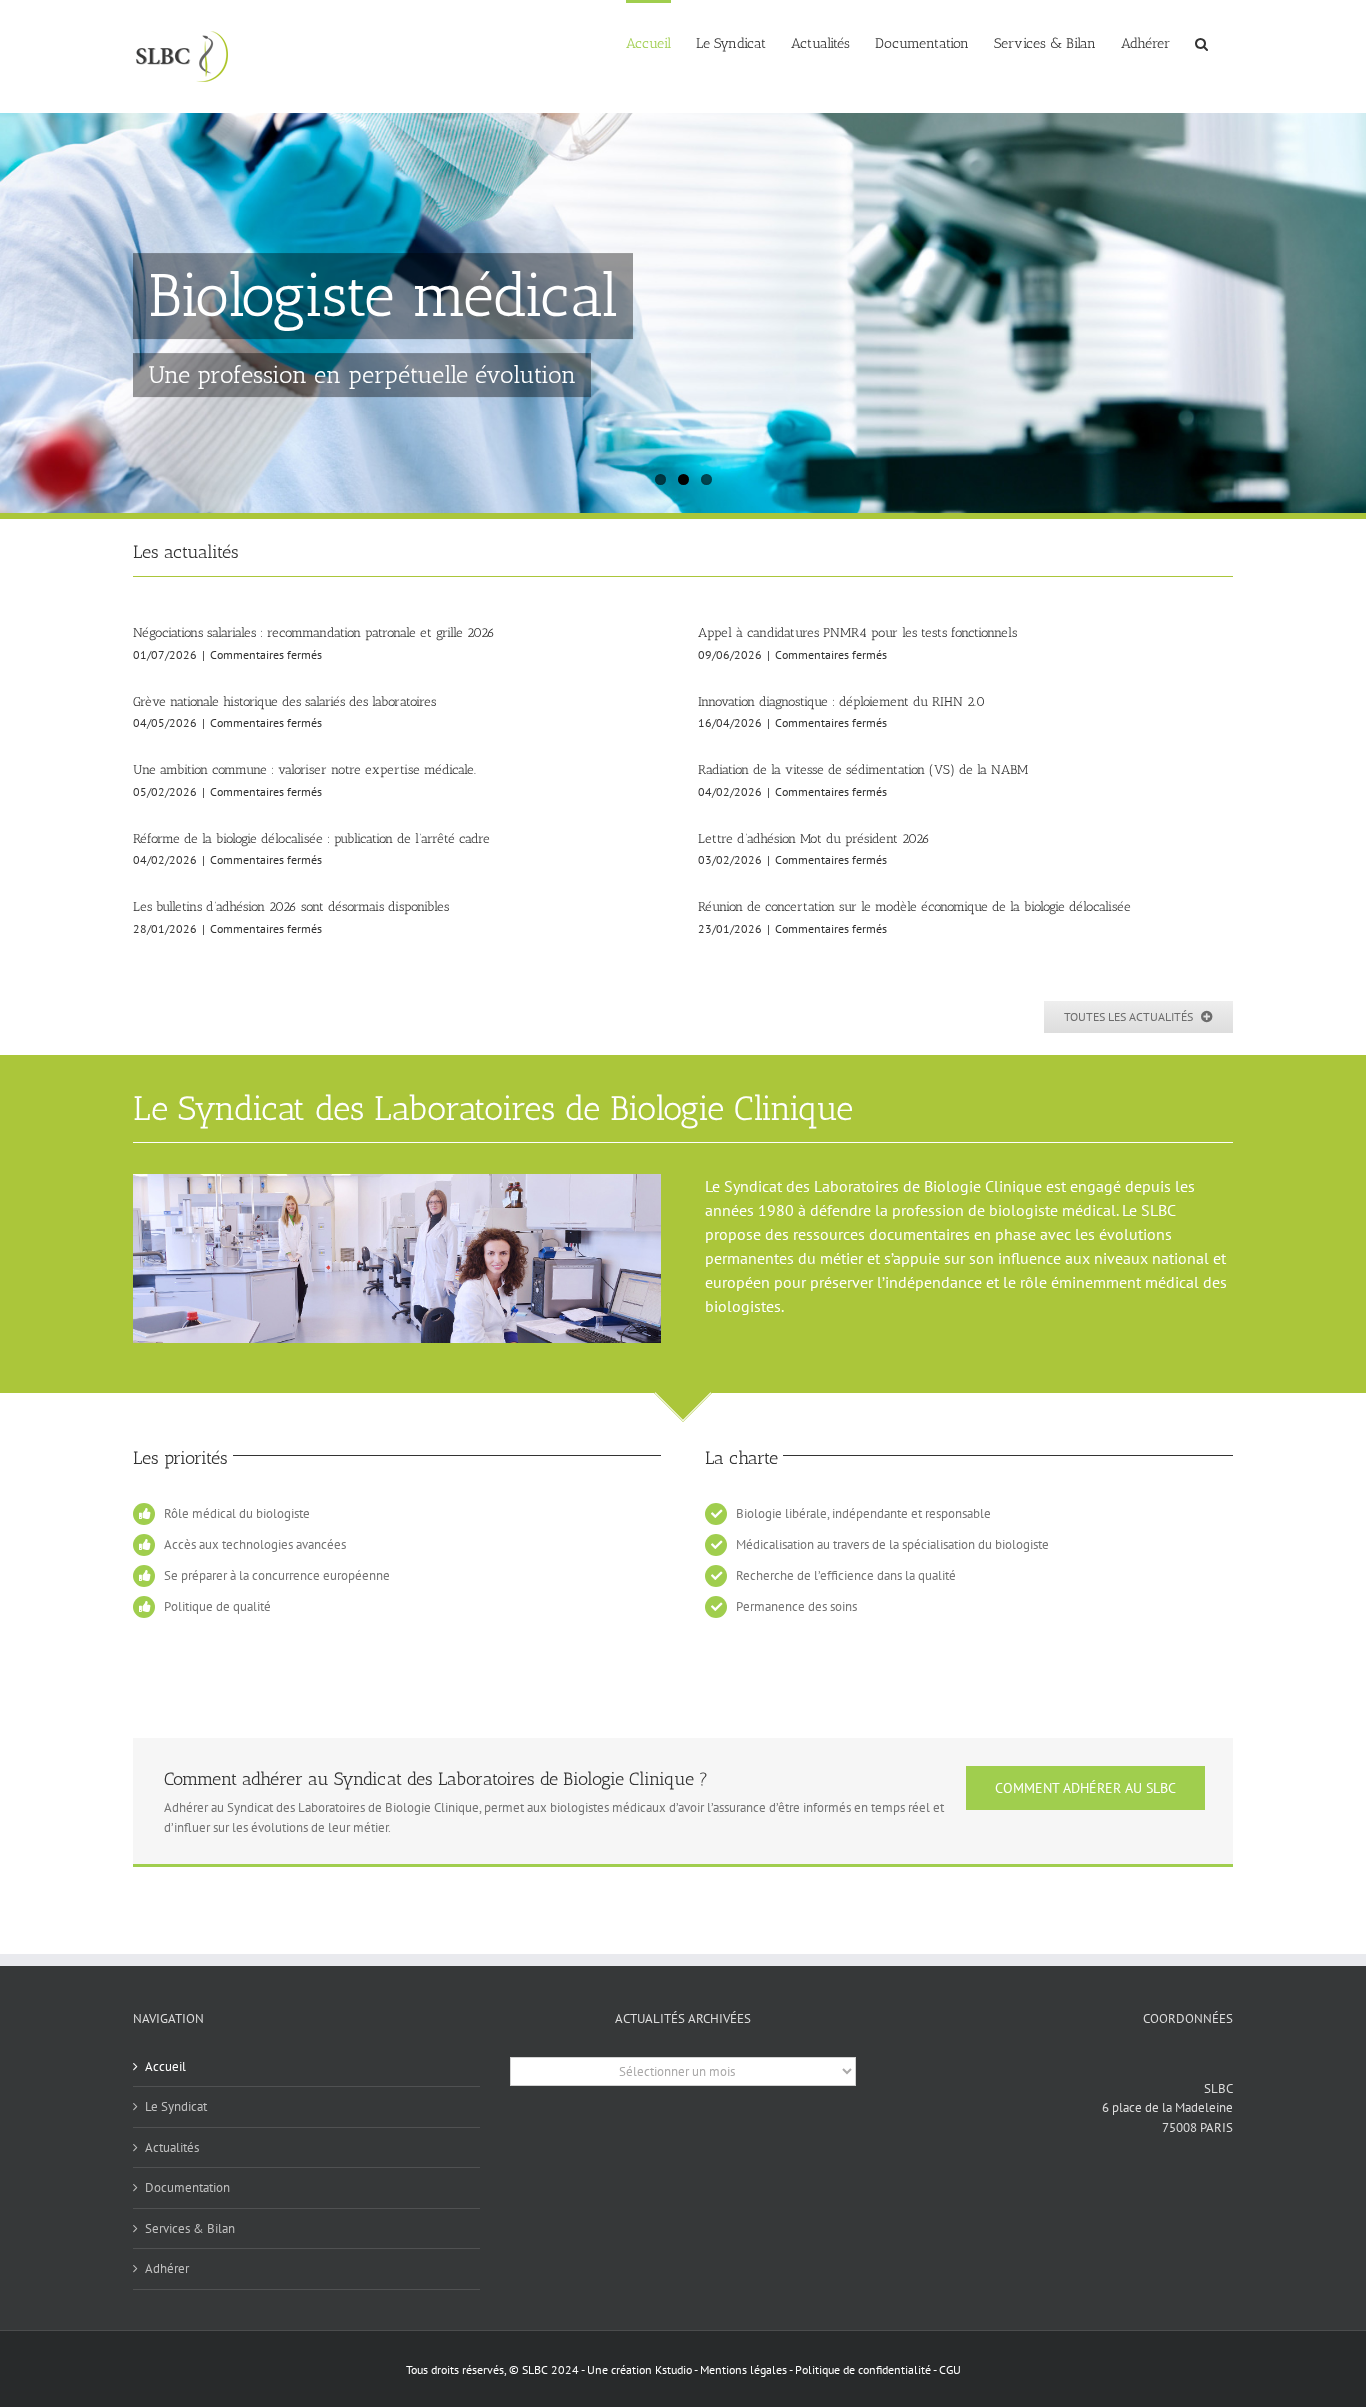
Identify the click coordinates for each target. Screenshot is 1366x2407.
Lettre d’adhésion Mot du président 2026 (814, 838)
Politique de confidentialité (863, 2369)
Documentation (187, 2187)
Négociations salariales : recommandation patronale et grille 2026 (314, 632)
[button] (1201, 42)
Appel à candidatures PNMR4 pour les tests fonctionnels (857, 632)
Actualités (172, 2147)
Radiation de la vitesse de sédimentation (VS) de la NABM (863, 769)
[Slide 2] (683, 313)
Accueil (165, 2066)
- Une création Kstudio (637, 2369)
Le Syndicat (176, 2106)
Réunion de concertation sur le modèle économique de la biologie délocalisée (914, 906)
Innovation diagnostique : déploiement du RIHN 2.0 (841, 701)
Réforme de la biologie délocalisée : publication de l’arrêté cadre (311, 838)
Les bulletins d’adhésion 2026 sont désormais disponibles (291, 906)
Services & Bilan (190, 2228)
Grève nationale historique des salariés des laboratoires (284, 701)
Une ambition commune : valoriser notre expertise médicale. (304, 769)
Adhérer (167, 2268)
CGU (950, 2369)
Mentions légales (744, 2369)
